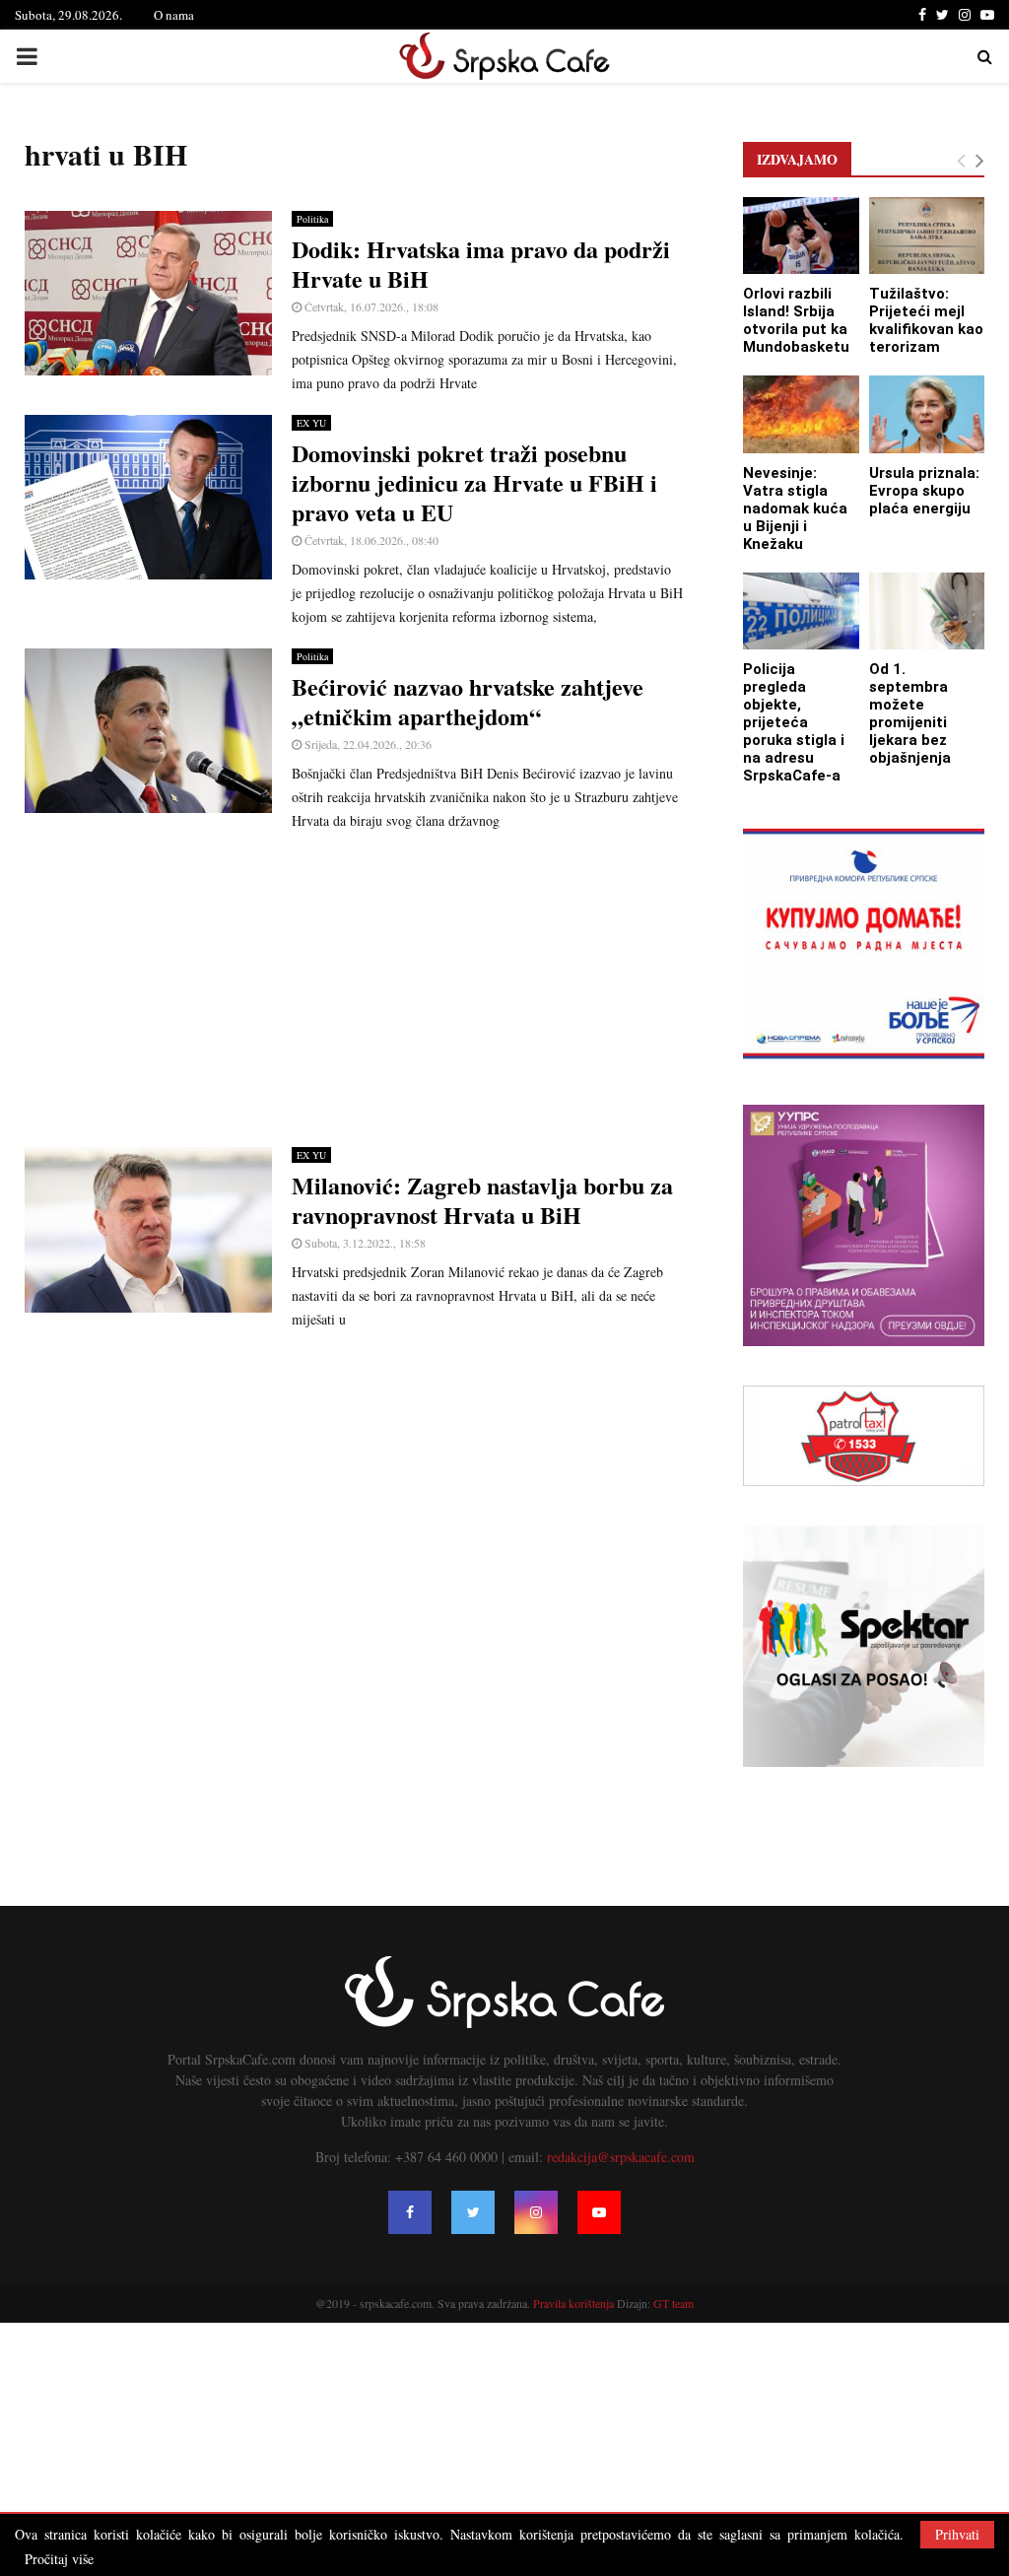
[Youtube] (599, 2212)
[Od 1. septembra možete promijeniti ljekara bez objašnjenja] (927, 611)
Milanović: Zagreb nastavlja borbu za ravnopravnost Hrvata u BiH (482, 1200)
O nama (174, 15)
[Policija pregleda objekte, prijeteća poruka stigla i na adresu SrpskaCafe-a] (801, 611)
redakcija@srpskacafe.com (621, 2157)
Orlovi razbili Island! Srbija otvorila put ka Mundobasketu (796, 320)
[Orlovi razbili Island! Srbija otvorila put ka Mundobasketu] (801, 236)
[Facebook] (410, 2212)
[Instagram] (536, 2212)
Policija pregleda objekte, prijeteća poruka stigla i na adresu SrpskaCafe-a (794, 722)
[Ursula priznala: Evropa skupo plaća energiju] (927, 414)
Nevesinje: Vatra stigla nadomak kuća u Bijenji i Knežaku (795, 508)
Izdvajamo (797, 159)
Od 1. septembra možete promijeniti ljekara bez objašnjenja (910, 713)
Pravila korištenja (575, 2303)
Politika (312, 219)
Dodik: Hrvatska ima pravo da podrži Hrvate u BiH (481, 264)
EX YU (311, 423)
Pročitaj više (59, 2559)
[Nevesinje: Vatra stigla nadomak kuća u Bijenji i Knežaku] (801, 414)
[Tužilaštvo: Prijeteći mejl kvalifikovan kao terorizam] (927, 236)
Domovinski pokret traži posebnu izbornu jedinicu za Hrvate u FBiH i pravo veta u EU (474, 482)
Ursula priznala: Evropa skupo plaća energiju (924, 491)
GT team (673, 2303)
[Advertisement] (354, 989)
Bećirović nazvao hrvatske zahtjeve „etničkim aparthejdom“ (468, 701)
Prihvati (957, 2534)
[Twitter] (473, 2212)
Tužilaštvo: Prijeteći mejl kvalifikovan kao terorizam (926, 320)
